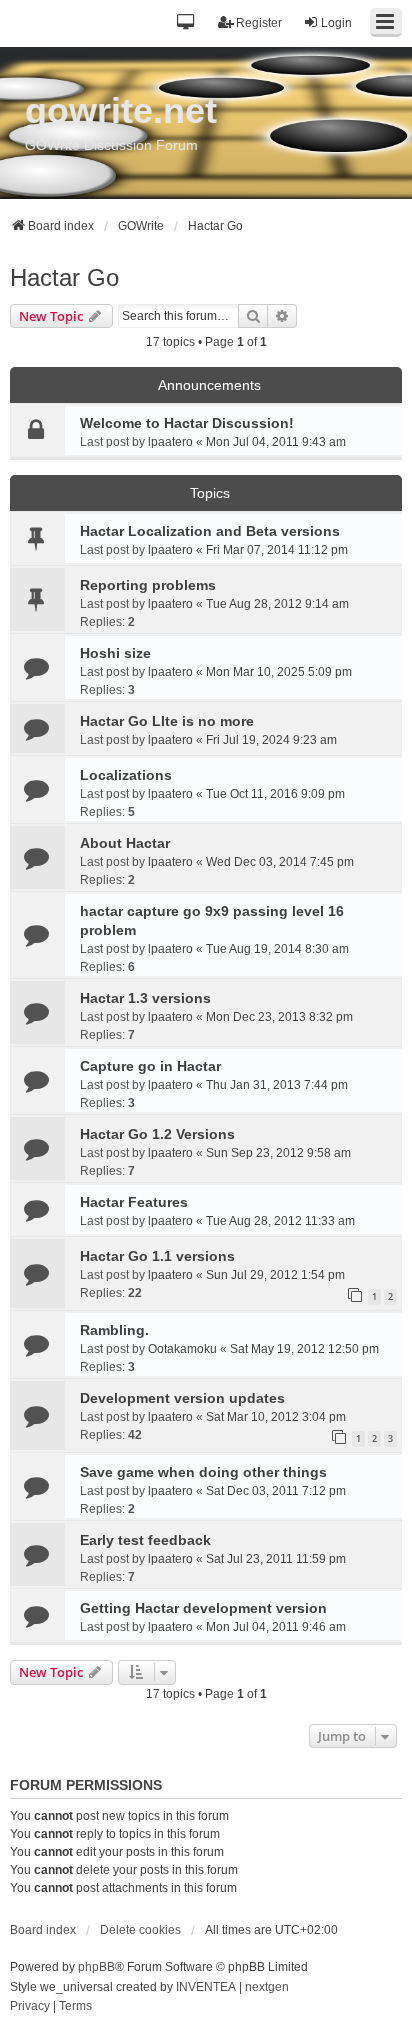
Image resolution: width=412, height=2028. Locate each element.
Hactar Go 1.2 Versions (157, 1134)
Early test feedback (145, 1540)
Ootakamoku (182, 1349)
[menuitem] (30, 2007)
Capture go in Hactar (150, 1066)
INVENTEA (206, 1987)
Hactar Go (64, 277)
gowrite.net (121, 110)
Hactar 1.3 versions (145, 998)
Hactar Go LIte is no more (167, 721)
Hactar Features (134, 1202)
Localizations (126, 775)
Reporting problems (148, 585)
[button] (186, 23)
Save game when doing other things (203, 1472)
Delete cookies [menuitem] (140, 1930)
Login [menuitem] (336, 23)
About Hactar (125, 843)
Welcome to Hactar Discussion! (187, 423)
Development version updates (182, 1398)
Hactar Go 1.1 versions (157, 1256)
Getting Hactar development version (203, 1608)
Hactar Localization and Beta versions (210, 531)
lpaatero (170, 442)
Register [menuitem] (259, 23)
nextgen (267, 1987)
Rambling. (114, 1330)
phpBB (96, 1967)
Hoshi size (115, 653)
